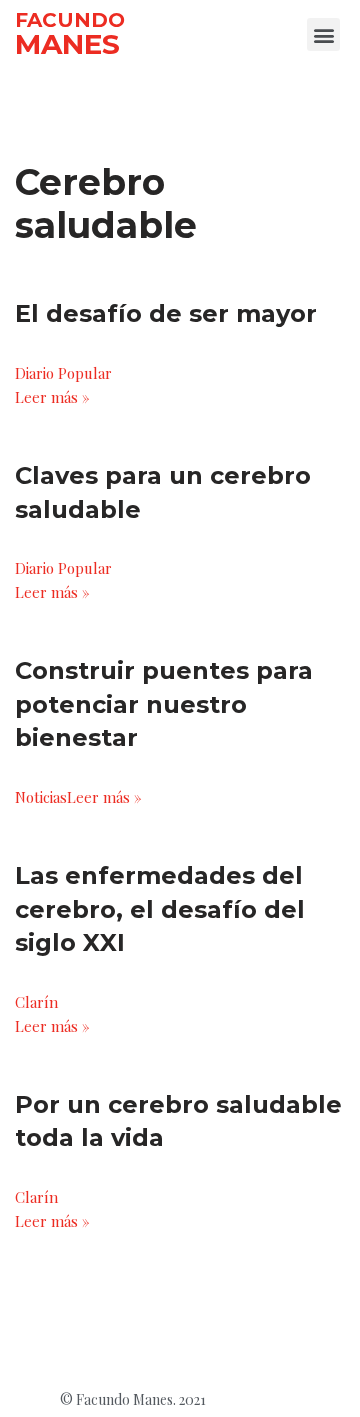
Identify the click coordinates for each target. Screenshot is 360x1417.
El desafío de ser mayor (166, 313)
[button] (323, 34)
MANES (67, 44)
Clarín (36, 1002)
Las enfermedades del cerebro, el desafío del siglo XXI (160, 909)
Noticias (41, 797)
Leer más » (52, 397)
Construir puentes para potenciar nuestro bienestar (164, 704)
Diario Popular (63, 373)
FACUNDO (70, 20)
